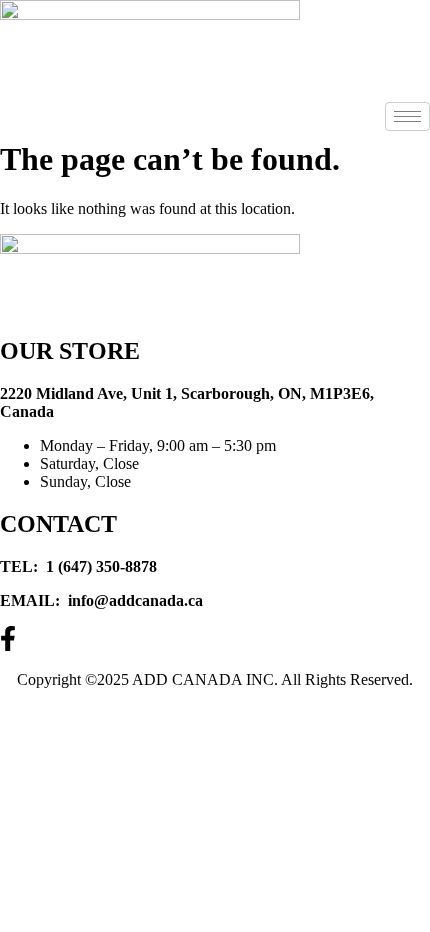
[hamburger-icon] (407, 116)
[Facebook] (215, 639)
